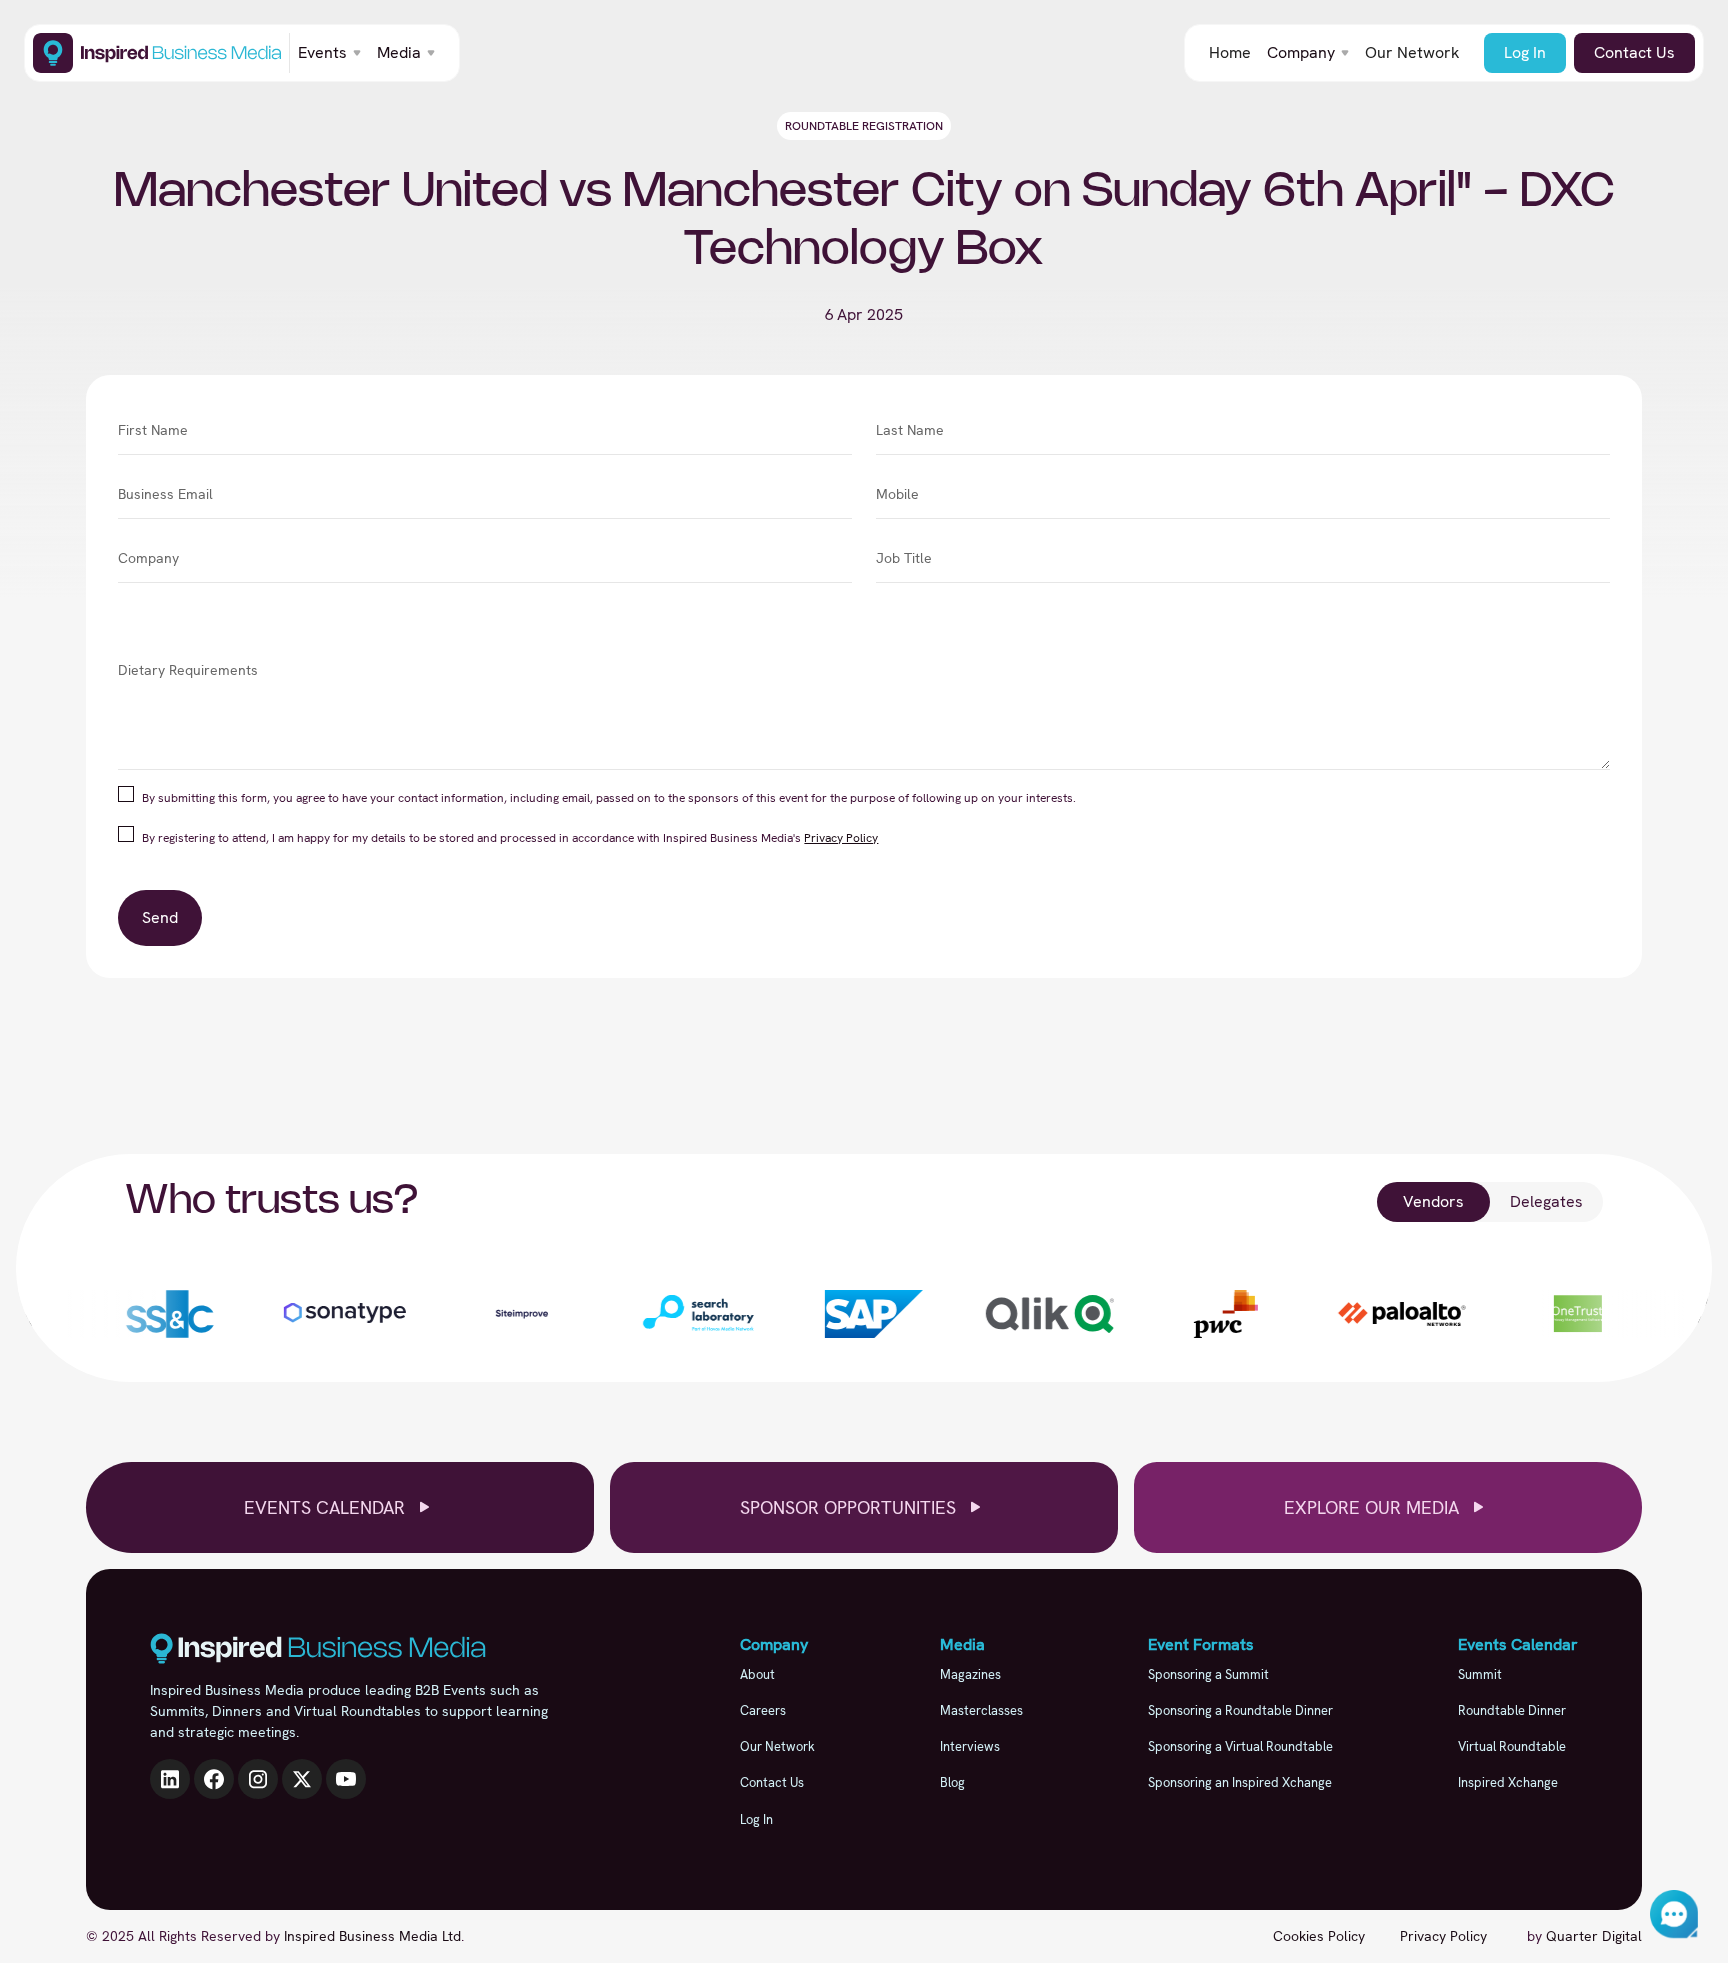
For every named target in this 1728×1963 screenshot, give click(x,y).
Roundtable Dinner (1512, 1710)
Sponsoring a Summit (1208, 1674)
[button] (329, 53)
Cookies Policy (1319, 1936)
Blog (952, 1782)
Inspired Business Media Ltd (372, 1936)
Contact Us (1634, 52)
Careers (763, 1710)
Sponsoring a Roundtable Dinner (1240, 1710)
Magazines (970, 1674)
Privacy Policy (841, 838)
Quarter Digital (1594, 1936)
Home (1230, 52)
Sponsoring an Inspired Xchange (1240, 1782)
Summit (1480, 1674)
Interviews (970, 1746)
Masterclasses (981, 1710)
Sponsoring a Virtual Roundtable (1240, 1746)
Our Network (1412, 52)
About (757, 1674)
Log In (1525, 52)
